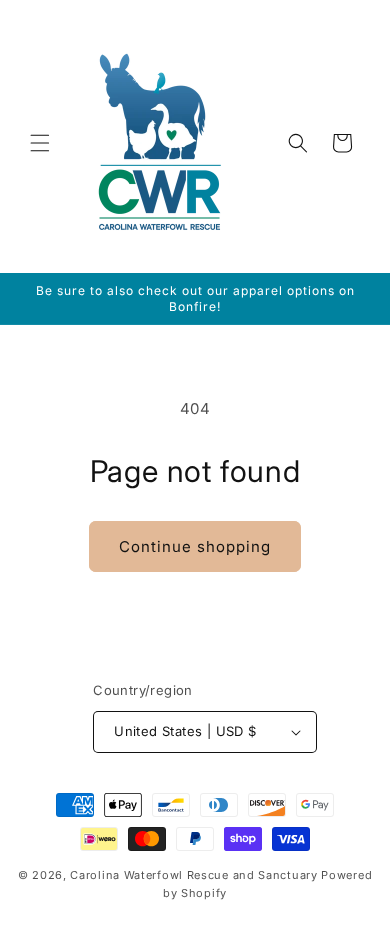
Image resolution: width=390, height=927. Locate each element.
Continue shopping (195, 546)
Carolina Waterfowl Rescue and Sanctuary (193, 875)
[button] (40, 143)
